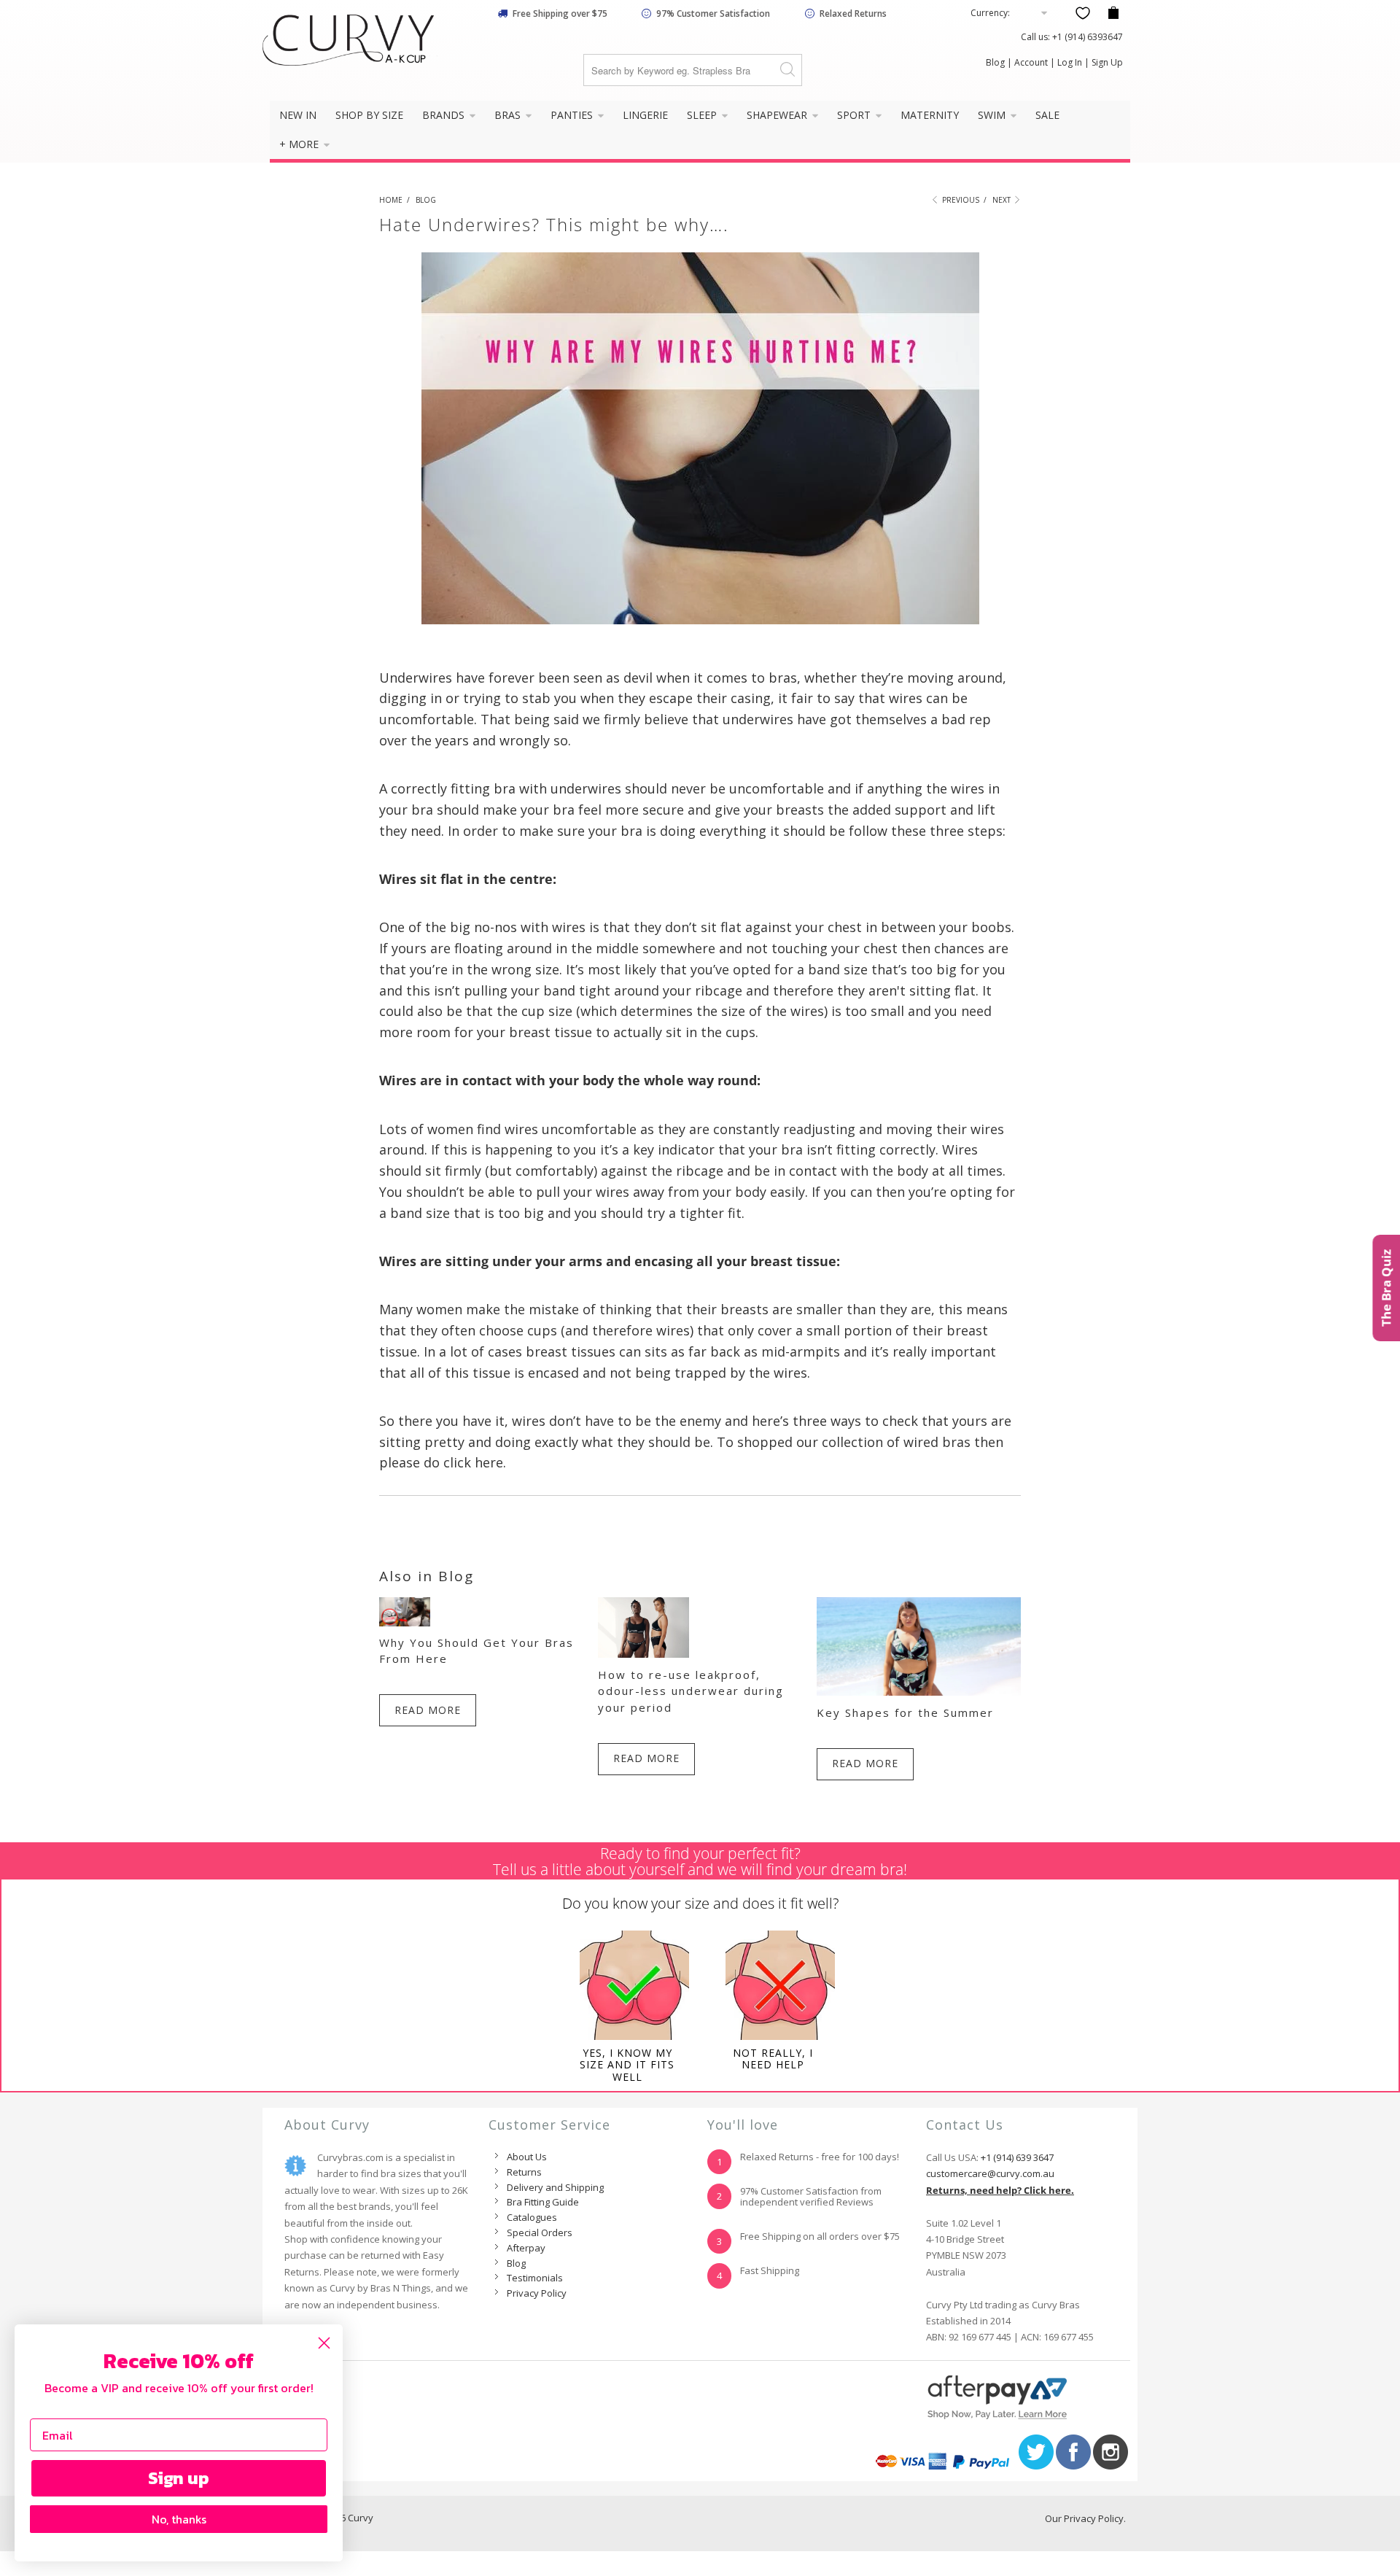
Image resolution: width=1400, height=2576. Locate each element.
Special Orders (540, 2232)
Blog (995, 62)
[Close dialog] (324, 2343)
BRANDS (445, 115)
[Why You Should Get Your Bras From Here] (405, 1622)
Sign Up (1107, 62)
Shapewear (778, 115)
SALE (1047, 115)
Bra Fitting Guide (543, 2202)
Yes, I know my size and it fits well (627, 2065)
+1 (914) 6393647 (1088, 37)
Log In (1070, 62)
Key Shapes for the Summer (905, 1712)
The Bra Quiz (1386, 1288)
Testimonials (535, 2278)
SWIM (993, 115)
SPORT (855, 115)
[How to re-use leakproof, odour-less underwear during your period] (643, 1654)
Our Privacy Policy (1084, 2518)
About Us (527, 2157)
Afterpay (526, 2248)
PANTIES (573, 115)
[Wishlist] (1083, 13)
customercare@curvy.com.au (990, 2173)
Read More (428, 1710)
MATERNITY (930, 115)
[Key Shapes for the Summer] (919, 1692)
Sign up (179, 2478)
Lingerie (645, 115)
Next (1003, 200)
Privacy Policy (537, 2293)
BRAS (509, 115)
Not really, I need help (773, 2059)
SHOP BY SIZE (369, 115)
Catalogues (532, 2217)
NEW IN (298, 115)
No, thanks (179, 2519)
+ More (300, 144)
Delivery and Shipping (555, 2187)
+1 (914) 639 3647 (1017, 2157)
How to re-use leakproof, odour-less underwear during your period (691, 1691)
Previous (960, 200)
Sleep (703, 115)
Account (1031, 62)
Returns (524, 2172)
